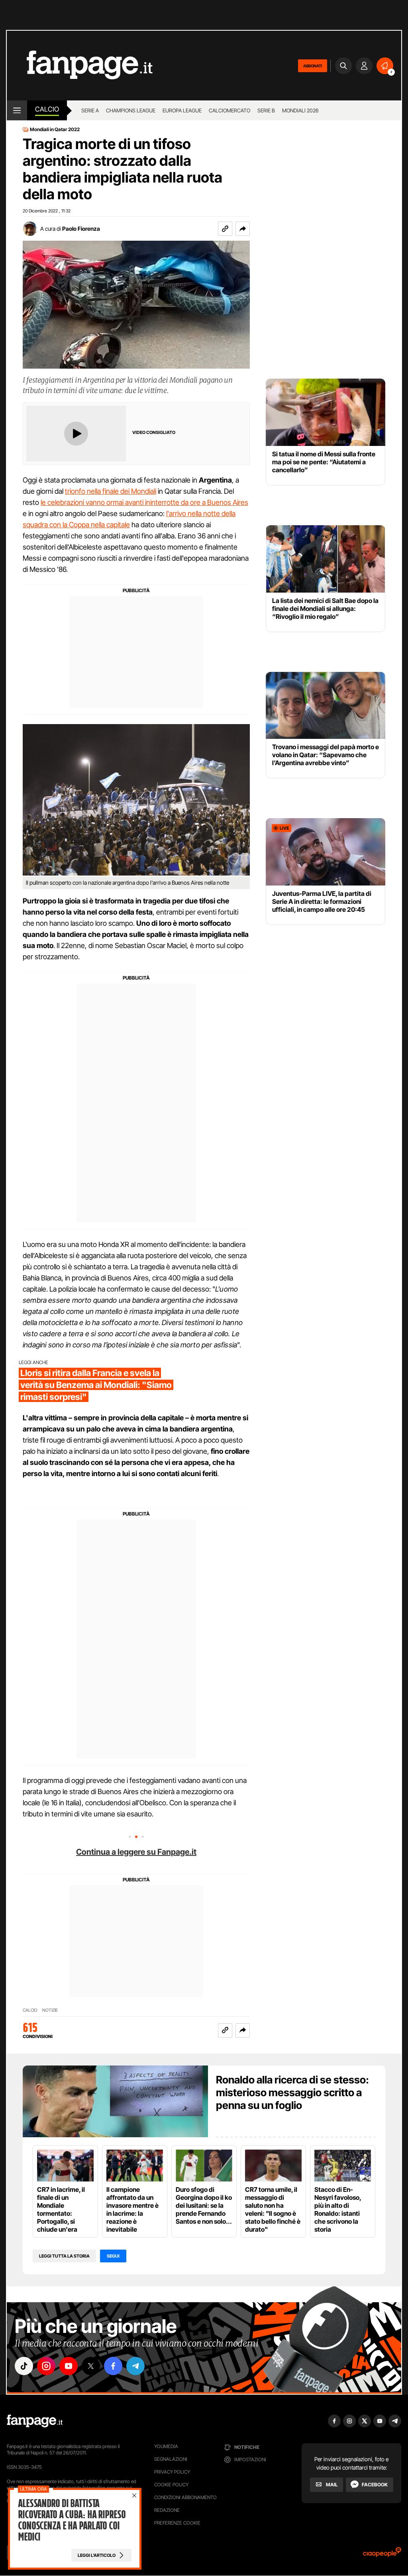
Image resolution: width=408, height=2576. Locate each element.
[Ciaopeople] (382, 2555)
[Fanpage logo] (80, 66)
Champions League (131, 110)
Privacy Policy (172, 2472)
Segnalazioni (171, 2459)
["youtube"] (69, 2366)
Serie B (266, 110)
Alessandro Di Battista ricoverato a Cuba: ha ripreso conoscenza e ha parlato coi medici (72, 2520)
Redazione (167, 2510)
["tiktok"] (24, 2366)
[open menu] (17, 110)
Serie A (90, 110)
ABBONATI (313, 66)
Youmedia (166, 2446)
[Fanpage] (35, 2421)
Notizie (50, 2010)
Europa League (182, 110)
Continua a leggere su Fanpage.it (136, 1852)
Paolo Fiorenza (81, 229)
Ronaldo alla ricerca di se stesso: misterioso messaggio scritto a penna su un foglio (292, 2092)
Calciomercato (229, 110)
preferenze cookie (177, 2523)
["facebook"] (113, 2366)
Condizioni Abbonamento (185, 2497)
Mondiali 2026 (300, 110)
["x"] (91, 2366)
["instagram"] (46, 2366)
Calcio (47, 109)
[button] (243, 229)
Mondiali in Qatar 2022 (55, 130)
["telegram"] (135, 2366)
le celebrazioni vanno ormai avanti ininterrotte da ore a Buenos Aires (144, 502)
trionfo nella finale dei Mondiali (111, 491)
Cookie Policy (171, 2485)
